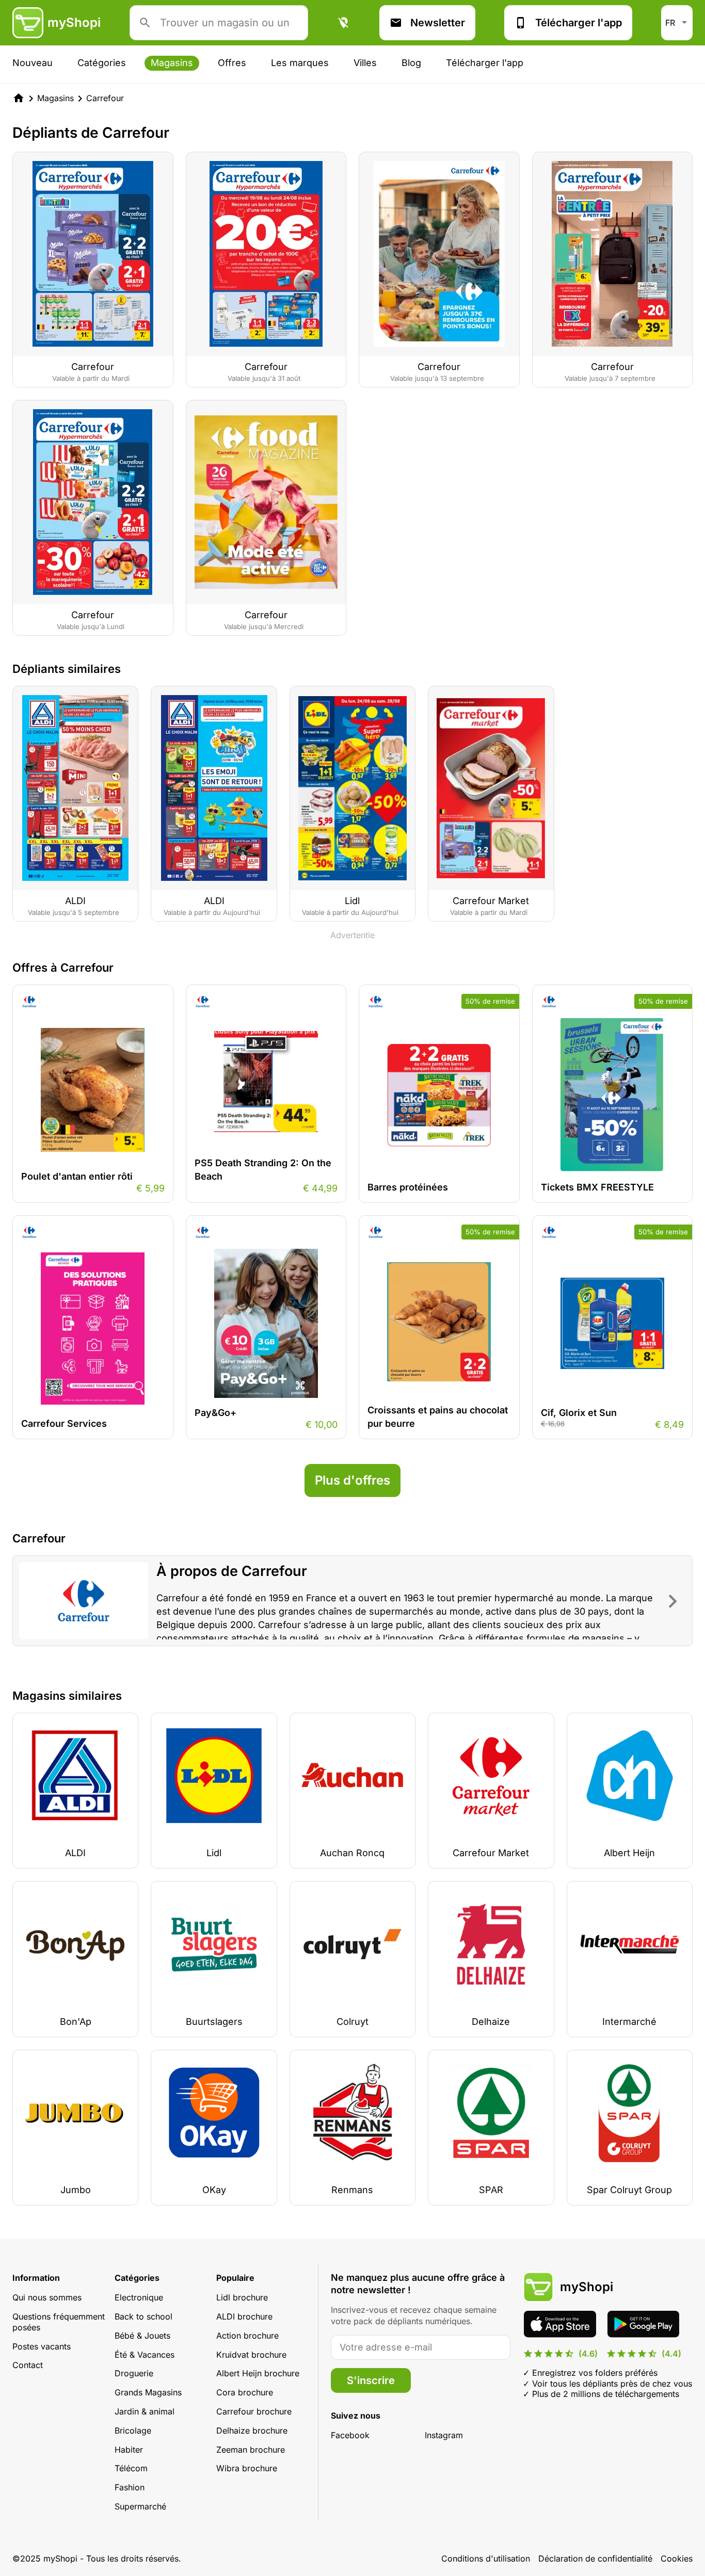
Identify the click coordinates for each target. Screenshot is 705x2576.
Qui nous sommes (47, 2297)
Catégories (102, 63)
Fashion (130, 2487)
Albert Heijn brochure (258, 2373)
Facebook (350, 2435)
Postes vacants (42, 2346)
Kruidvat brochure (251, 2355)
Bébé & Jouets (142, 2336)
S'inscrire (371, 2380)
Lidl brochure (242, 2297)
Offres (232, 63)
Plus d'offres (352, 1480)
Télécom (131, 2468)
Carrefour (105, 98)
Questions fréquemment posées (59, 2322)
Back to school (143, 2316)
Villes (365, 63)
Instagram (444, 2435)
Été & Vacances (145, 2355)
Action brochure (247, 2336)
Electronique (139, 2297)
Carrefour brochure (254, 2411)
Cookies (677, 2558)
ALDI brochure (244, 2316)
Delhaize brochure (252, 2430)
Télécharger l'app (579, 23)
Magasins (172, 63)
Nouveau (33, 63)
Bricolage (133, 2430)
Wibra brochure (247, 2468)
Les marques (300, 63)
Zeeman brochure (251, 2450)
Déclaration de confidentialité (595, 2558)
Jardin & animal (145, 2411)
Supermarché (140, 2506)
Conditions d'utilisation (486, 2558)
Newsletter (438, 23)
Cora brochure (245, 2392)
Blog (411, 63)
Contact (28, 2365)
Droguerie (134, 2373)
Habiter (129, 2450)
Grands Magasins (148, 2392)
